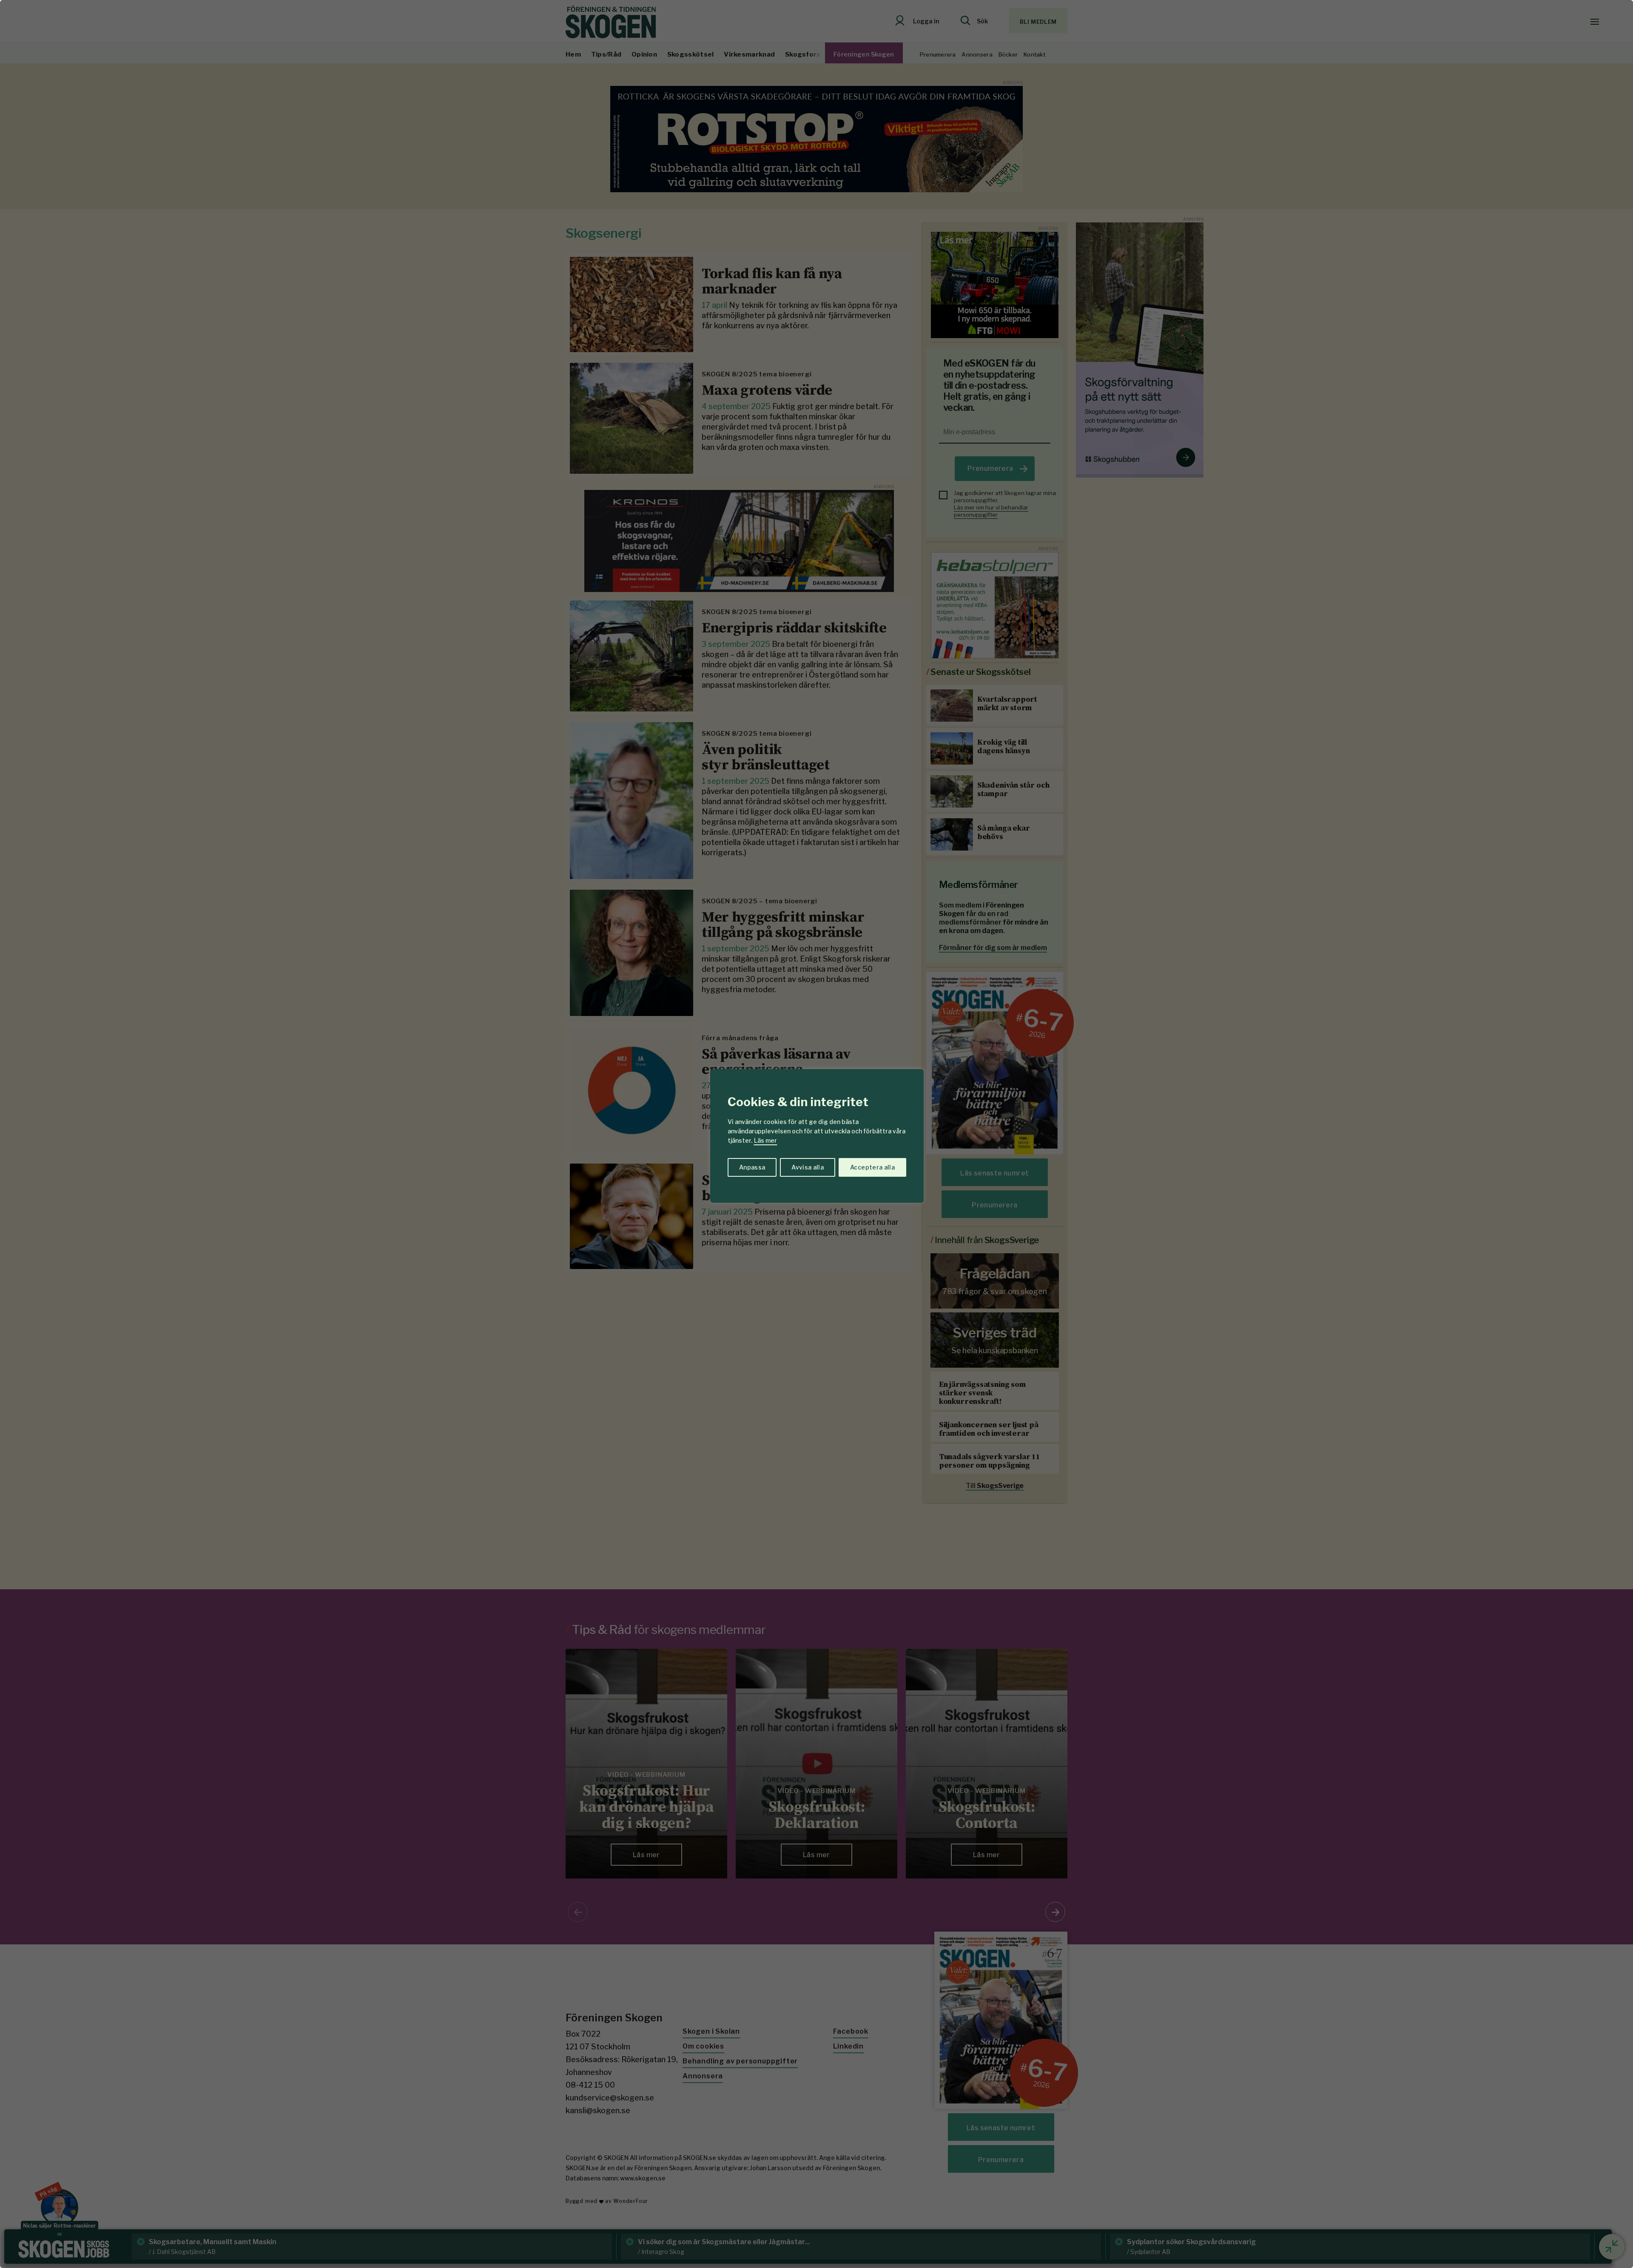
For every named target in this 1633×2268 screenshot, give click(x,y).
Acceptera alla (872, 1167)
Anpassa (752, 1167)
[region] (816, 1134)
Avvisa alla (808, 1167)
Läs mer (765, 1140)
